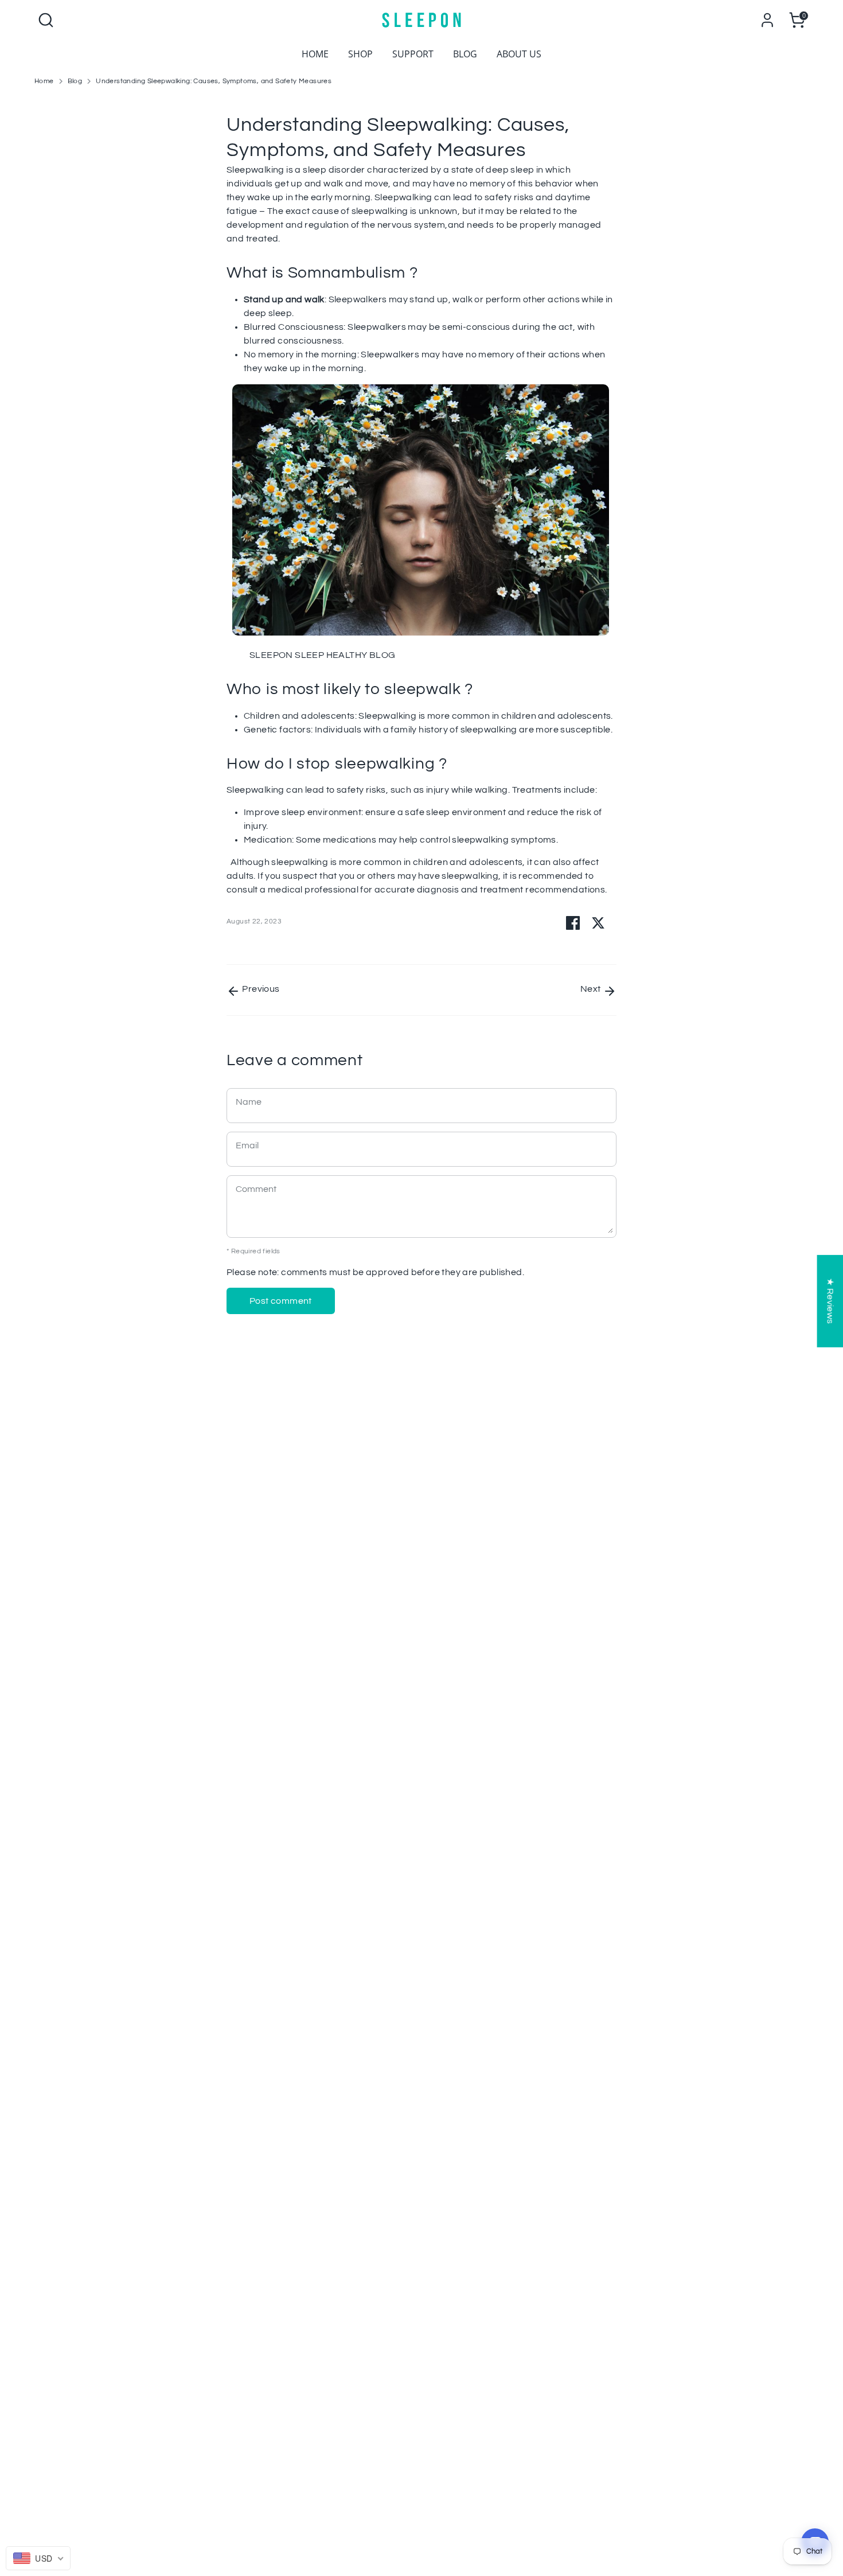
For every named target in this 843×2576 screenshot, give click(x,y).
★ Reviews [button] (830, 1301)
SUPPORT (413, 54)
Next (592, 989)
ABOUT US (519, 54)
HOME (315, 54)
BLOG (465, 54)
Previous (260, 989)
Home (44, 81)
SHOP (360, 54)
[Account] (767, 20)
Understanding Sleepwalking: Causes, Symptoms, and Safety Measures (214, 81)
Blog (75, 81)
